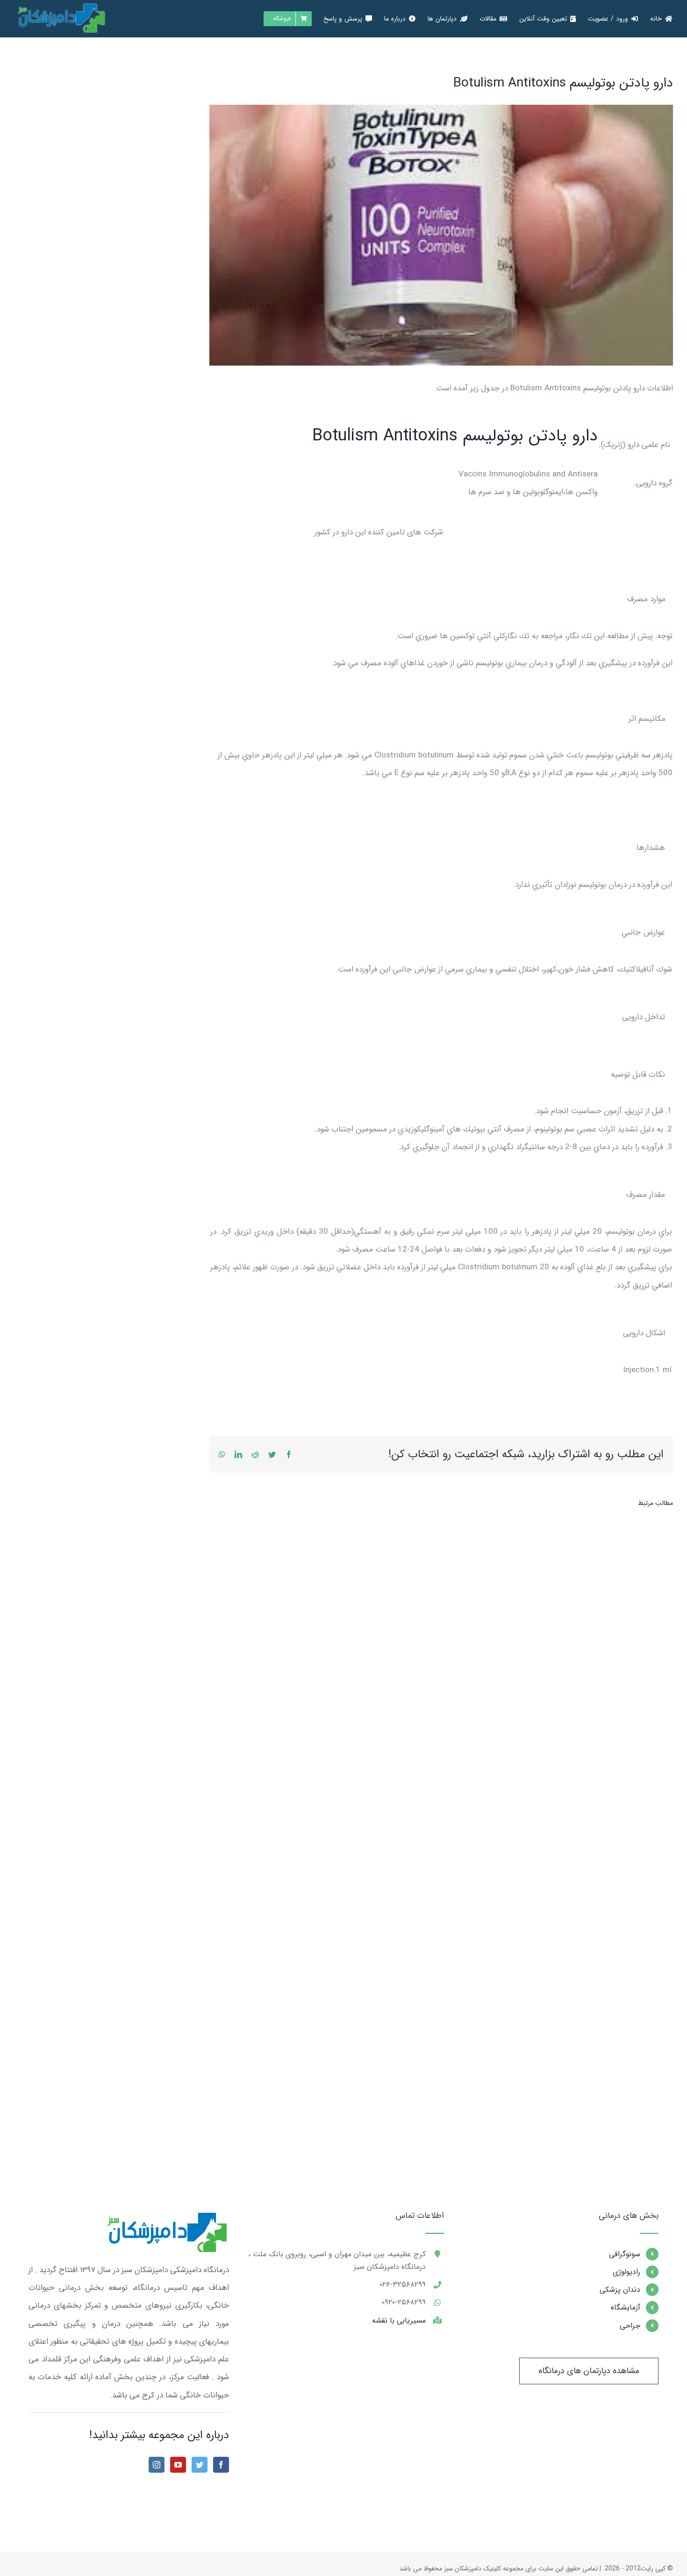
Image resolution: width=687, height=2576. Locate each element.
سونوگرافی (625, 2254)
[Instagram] (157, 2465)
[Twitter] (200, 2465)
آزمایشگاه (626, 2307)
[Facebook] (221, 2465)
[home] (165, 2220)
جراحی (630, 2326)
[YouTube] (178, 2465)
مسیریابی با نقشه (399, 2321)
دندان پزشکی (620, 2290)
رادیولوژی (626, 2272)
